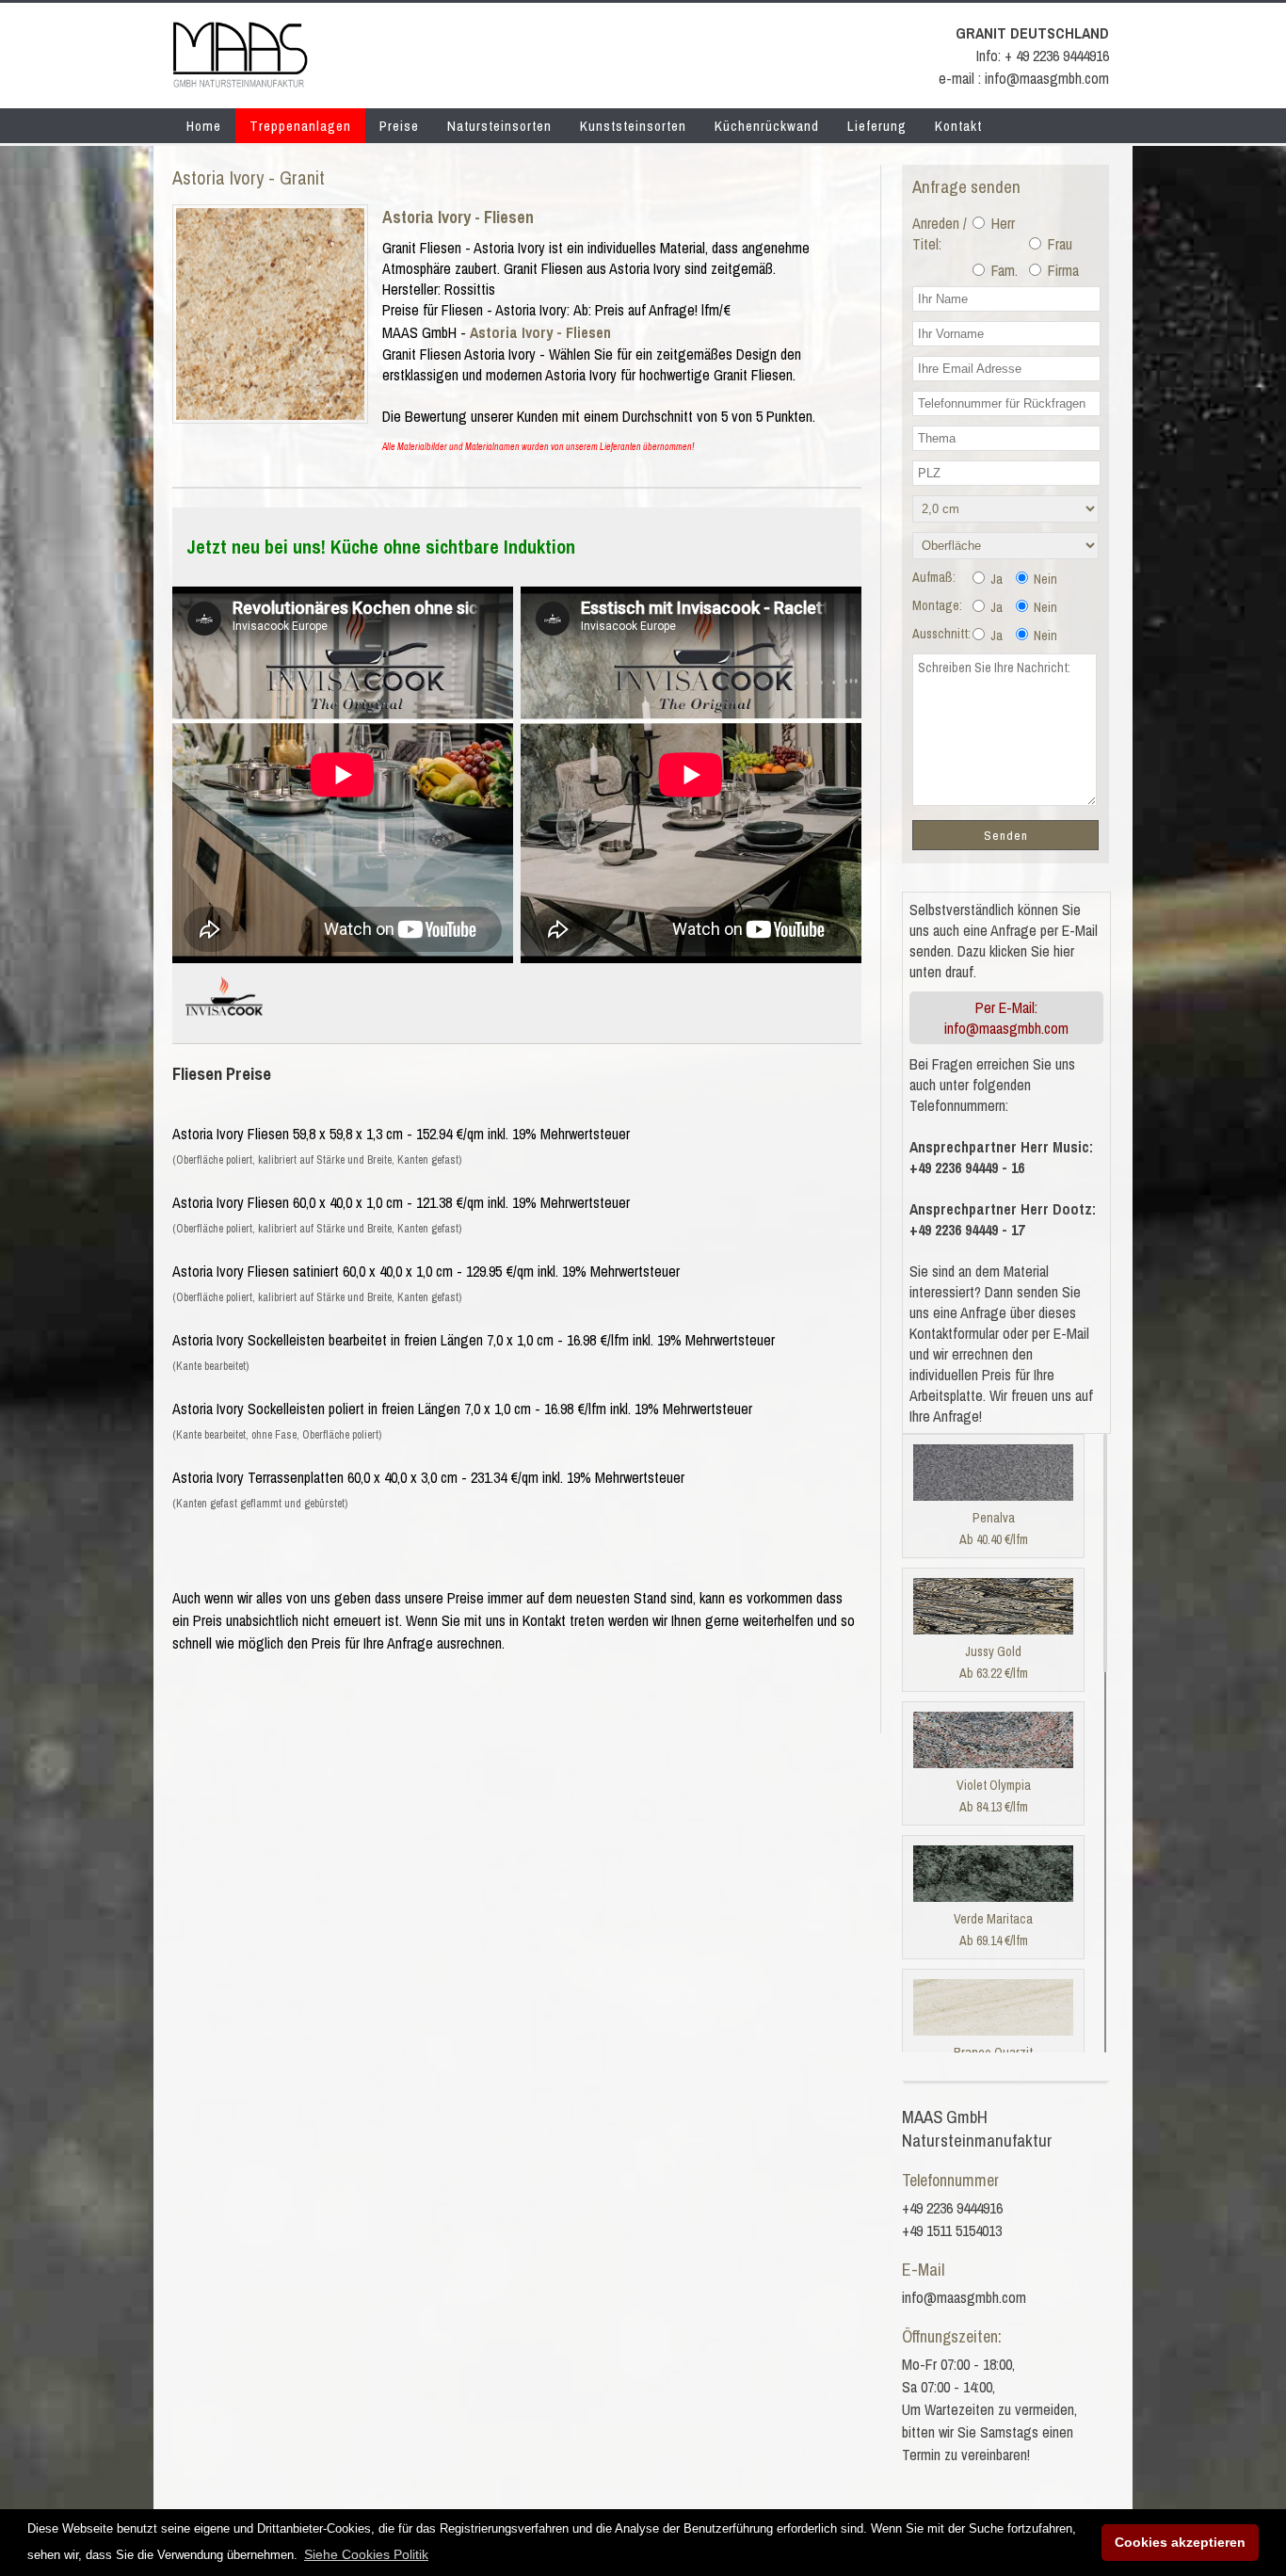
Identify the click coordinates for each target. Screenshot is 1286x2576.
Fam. (1003, 270)
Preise (399, 126)
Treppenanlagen (300, 126)
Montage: (937, 605)
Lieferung (877, 126)
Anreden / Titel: (940, 233)
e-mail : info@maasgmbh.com (1024, 78)
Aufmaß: (934, 577)
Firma (1061, 270)
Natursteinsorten (499, 126)
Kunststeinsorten (633, 126)
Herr (1001, 223)
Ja (995, 579)
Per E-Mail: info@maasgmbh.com (1006, 1018)
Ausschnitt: (941, 634)
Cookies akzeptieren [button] (1180, 2542)
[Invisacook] (224, 1023)
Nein (1044, 579)
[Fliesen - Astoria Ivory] (270, 414)
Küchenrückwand (767, 126)
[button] (366, 2554)
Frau (1058, 244)
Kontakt (958, 126)
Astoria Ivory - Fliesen (458, 217)
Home (204, 126)
